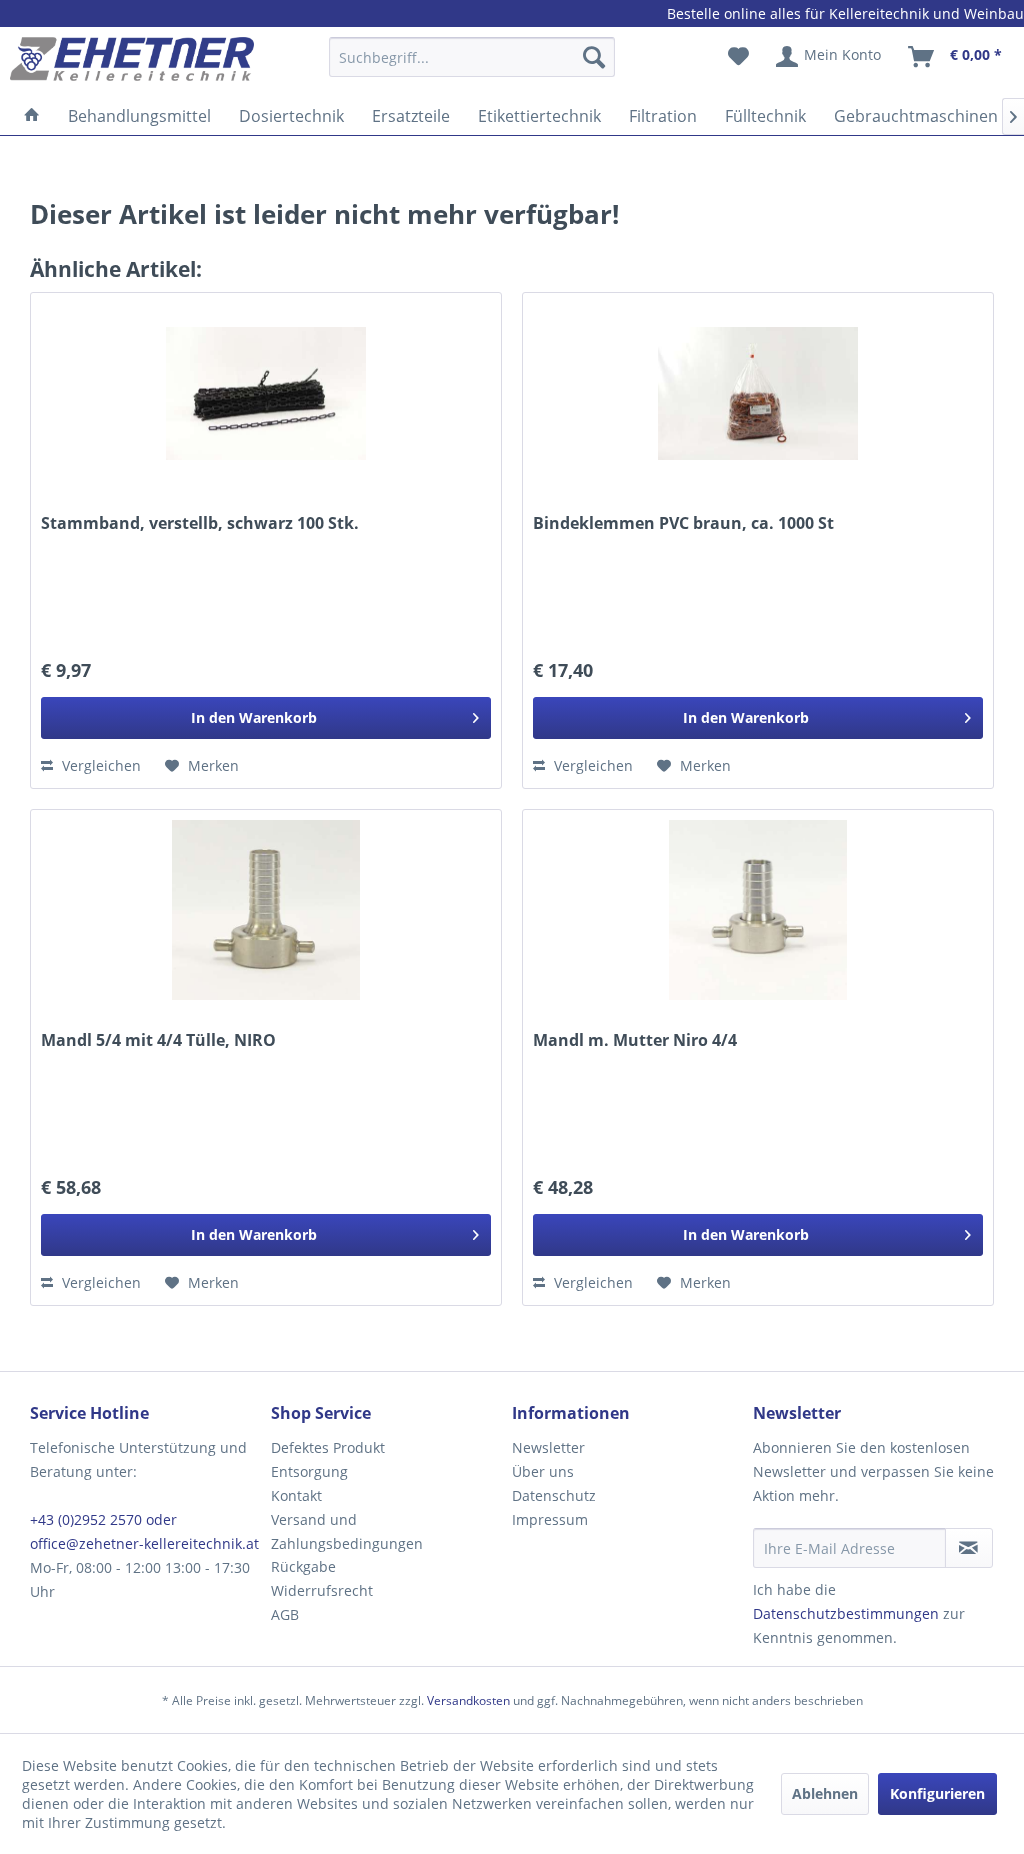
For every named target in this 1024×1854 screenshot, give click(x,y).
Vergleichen (99, 765)
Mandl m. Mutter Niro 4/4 (635, 1040)
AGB (285, 1614)
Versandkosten (468, 1700)
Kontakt (296, 1495)
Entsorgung (309, 1471)
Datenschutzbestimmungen (846, 1613)
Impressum (550, 1519)
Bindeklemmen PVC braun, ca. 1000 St (683, 523)
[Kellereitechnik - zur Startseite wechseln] (132, 62)
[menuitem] (472, 66)
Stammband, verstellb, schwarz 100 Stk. (200, 523)
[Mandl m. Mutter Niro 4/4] (758, 910)
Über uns (543, 1471)
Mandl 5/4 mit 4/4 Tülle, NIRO (158, 1040)
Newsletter (548, 1447)
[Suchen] (594, 57)
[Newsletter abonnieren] (969, 1548)
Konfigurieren (937, 1793)
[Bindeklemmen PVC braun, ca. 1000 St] (758, 393)
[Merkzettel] (738, 57)
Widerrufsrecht (322, 1590)
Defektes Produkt (328, 1447)
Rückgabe (303, 1566)
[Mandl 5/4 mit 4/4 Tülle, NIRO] (266, 910)
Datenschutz (554, 1495)
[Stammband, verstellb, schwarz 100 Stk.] (266, 393)
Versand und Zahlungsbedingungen (347, 1531)
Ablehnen (825, 1793)
